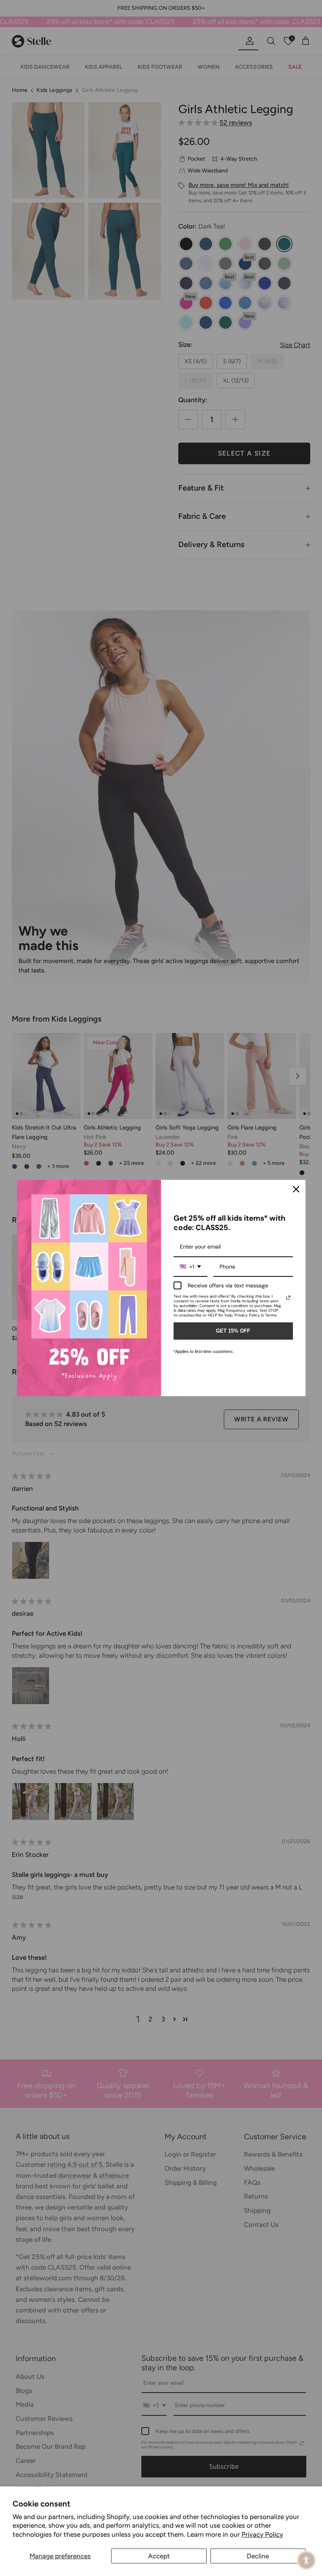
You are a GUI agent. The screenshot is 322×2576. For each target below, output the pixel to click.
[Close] (296, 1189)
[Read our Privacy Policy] (288, 1298)
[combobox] (190, 1267)
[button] (306, 2560)
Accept (159, 2556)
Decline (258, 2556)
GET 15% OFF (233, 1331)
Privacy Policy (262, 2534)
